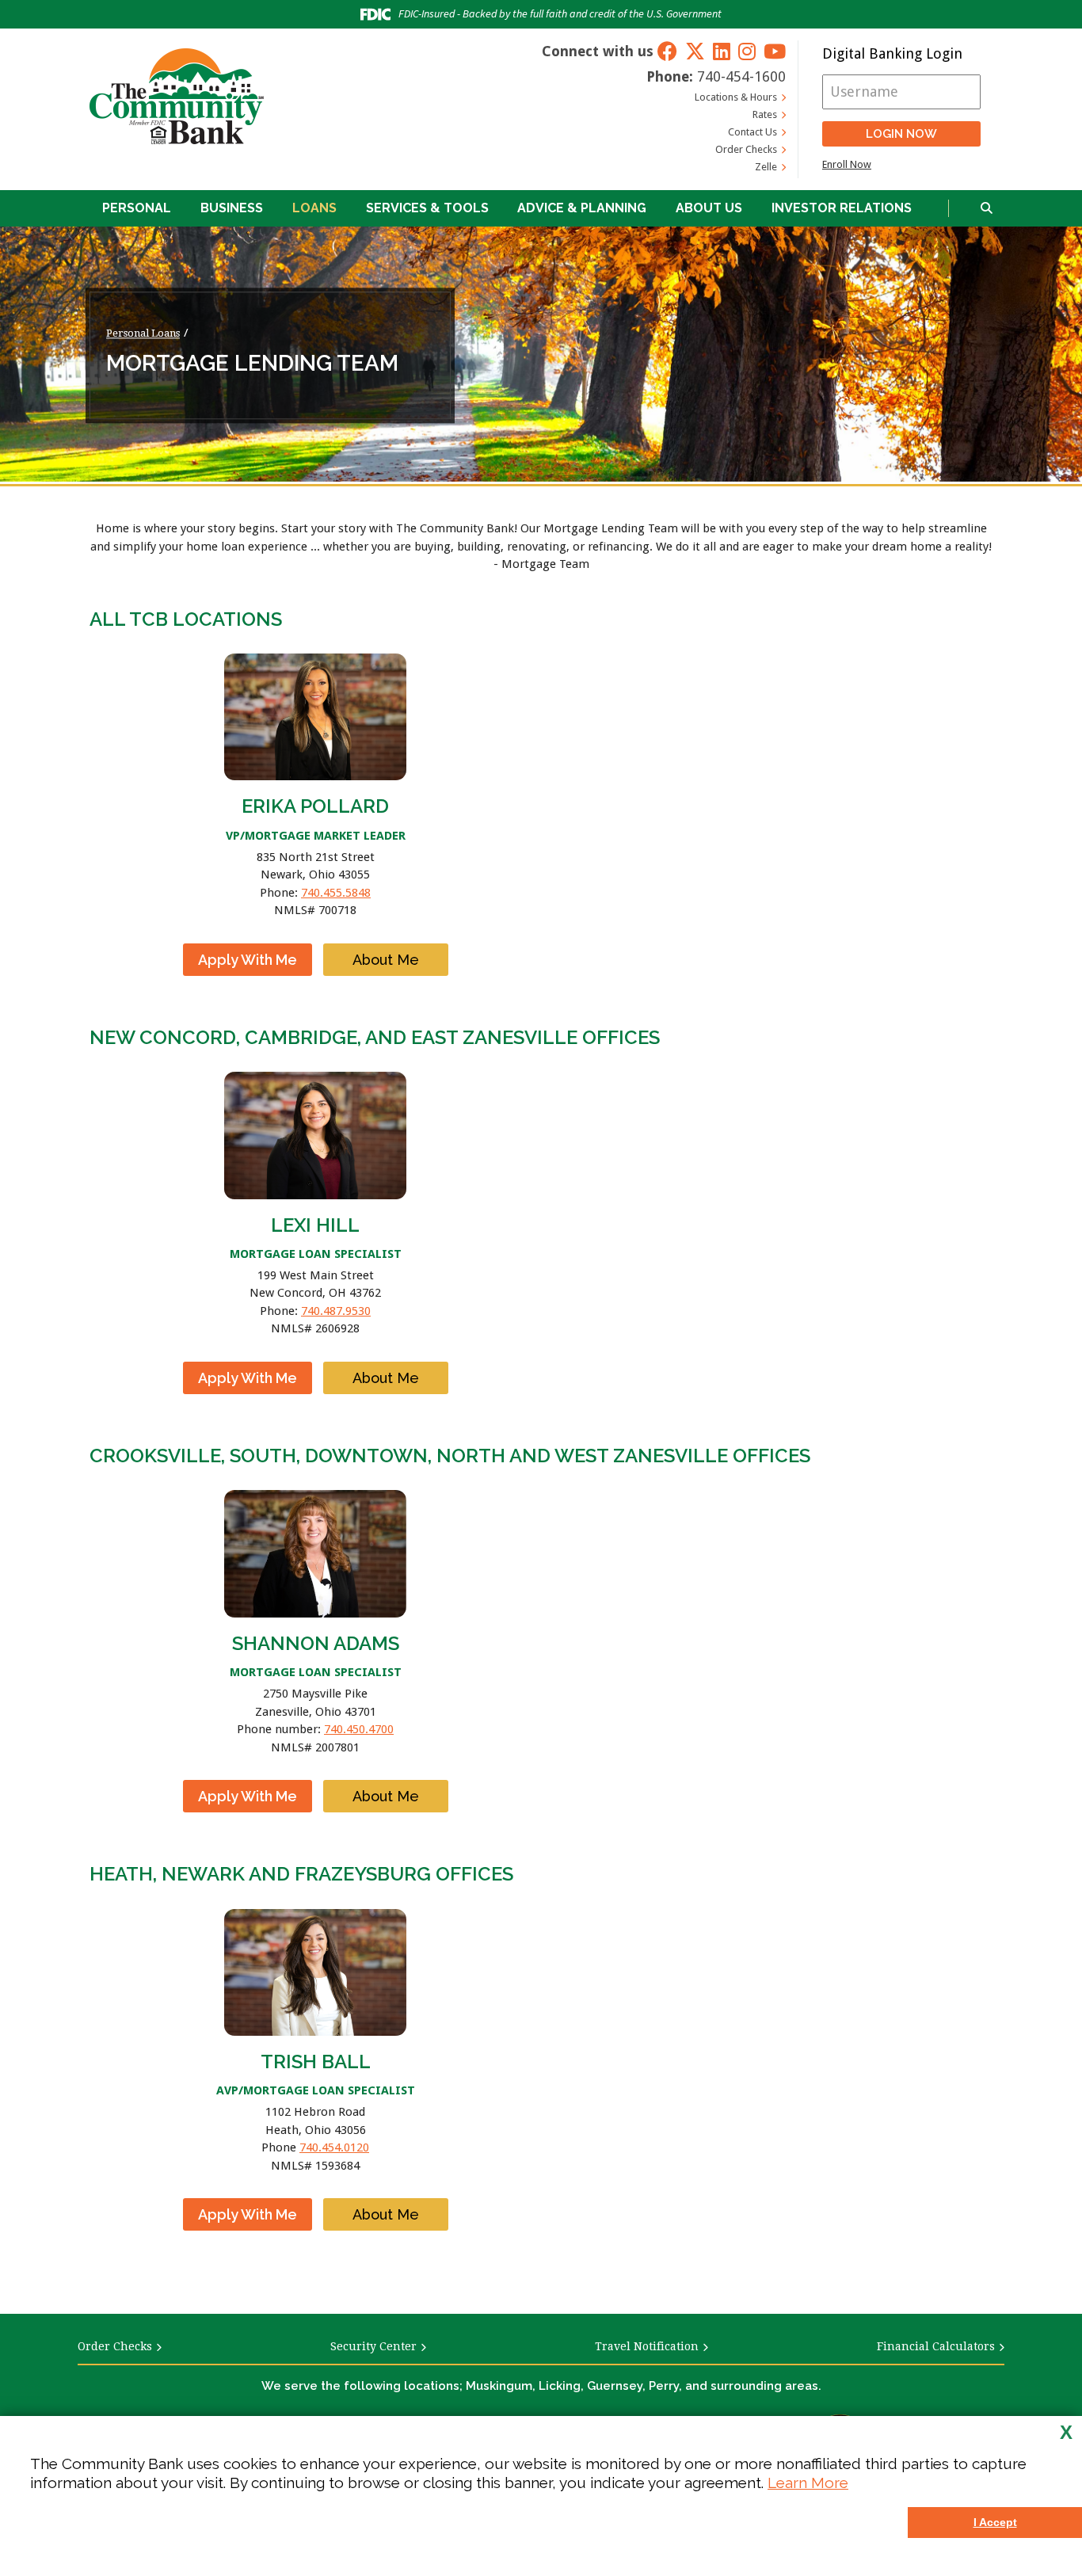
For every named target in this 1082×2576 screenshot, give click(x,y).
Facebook (667, 51)
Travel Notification (647, 2346)
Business (232, 208)
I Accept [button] (995, 2522)
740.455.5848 (336, 893)
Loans (314, 208)
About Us (709, 208)
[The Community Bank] (177, 96)
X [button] (1066, 2433)
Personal (137, 208)
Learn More (808, 2483)
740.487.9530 (336, 1311)
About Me (386, 960)
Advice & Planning (582, 208)
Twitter (695, 51)
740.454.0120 (334, 2147)
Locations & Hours (736, 97)
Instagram (747, 51)
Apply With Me (248, 960)
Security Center (373, 2346)
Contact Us (752, 132)
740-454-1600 (741, 76)
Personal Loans (143, 333)
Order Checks (746, 149)
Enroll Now (847, 164)
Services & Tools (427, 208)
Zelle (766, 167)
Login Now (901, 134)
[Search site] (987, 209)
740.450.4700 (359, 1729)
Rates (765, 114)
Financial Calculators (936, 2346)
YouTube (775, 51)
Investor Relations (842, 208)
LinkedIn (722, 51)
